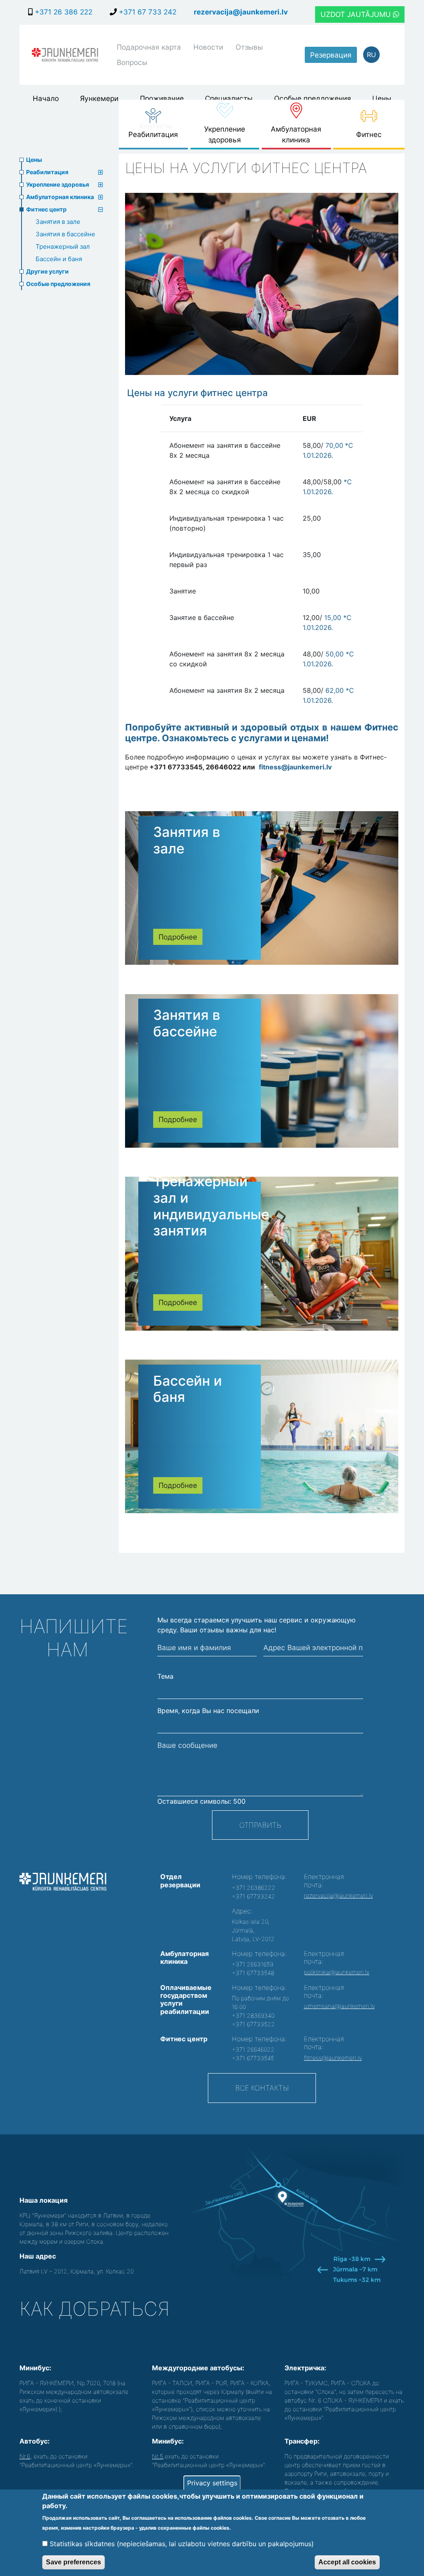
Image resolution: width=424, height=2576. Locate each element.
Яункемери (99, 98)
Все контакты (262, 2088)
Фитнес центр (46, 209)
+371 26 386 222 (63, 12)
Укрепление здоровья (225, 134)
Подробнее (178, 937)
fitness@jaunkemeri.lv (295, 767)
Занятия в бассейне (65, 234)
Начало (46, 98)
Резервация (331, 55)
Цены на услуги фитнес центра (198, 393)
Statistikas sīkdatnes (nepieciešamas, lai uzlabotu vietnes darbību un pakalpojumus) (182, 2544)
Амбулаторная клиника (296, 134)
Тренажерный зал (63, 246)
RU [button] (371, 55)
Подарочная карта (149, 47)
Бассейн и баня (59, 259)
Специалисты (229, 98)
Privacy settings (212, 2483)
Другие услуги (47, 271)
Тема (165, 1676)
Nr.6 (25, 2456)
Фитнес (369, 134)
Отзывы (249, 47)
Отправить (260, 1825)
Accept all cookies (347, 2562)
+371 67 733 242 (147, 12)
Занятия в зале (58, 222)
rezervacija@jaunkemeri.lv (241, 12)
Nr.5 (158, 2456)
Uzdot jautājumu (357, 14)
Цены (382, 98)
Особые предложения (313, 98)
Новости (208, 47)
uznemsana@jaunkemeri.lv (339, 2006)
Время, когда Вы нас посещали (208, 1711)
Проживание (162, 98)
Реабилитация (153, 134)
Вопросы (132, 62)
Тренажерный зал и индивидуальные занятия (211, 1206)
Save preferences (73, 2562)
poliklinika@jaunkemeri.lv (337, 1972)
